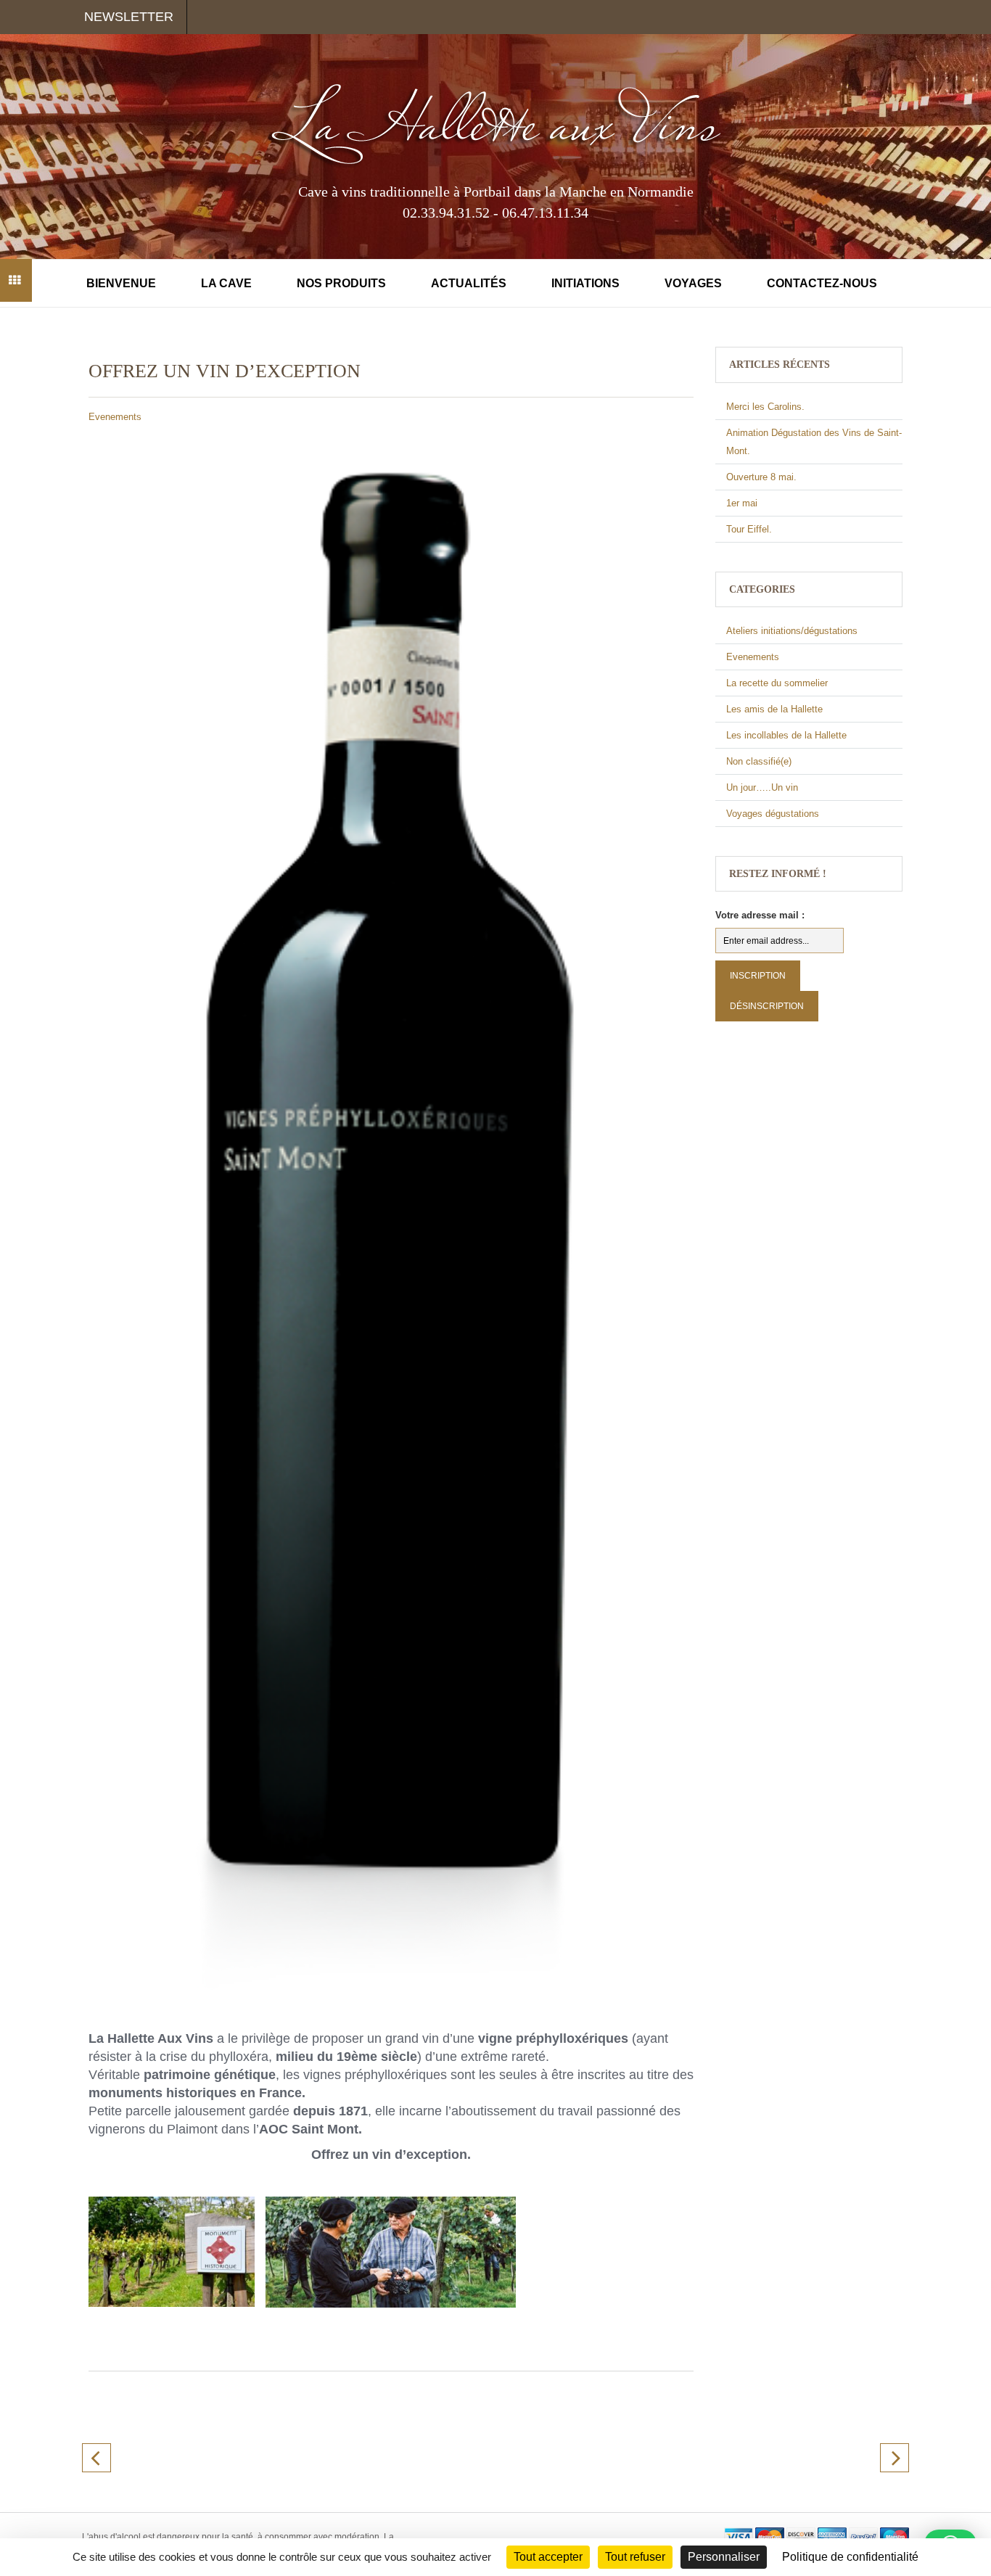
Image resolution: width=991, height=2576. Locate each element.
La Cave (226, 283)
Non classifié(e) (759, 761)
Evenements (115, 417)
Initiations (585, 283)
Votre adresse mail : (760, 915)
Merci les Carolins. (765, 407)
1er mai (742, 503)
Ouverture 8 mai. (761, 477)
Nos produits (341, 283)
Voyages (693, 283)
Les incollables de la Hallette (786, 735)
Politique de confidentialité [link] (850, 2557)
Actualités (469, 283)
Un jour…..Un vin (762, 787)
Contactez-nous (822, 283)
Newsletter (129, 17)
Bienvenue (121, 283)
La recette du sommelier (777, 683)
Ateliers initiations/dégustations (792, 631)
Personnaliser (724, 2557)
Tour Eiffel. (749, 529)
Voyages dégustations (773, 814)
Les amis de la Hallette (774, 709)
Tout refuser (635, 2557)
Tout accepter (548, 2557)
